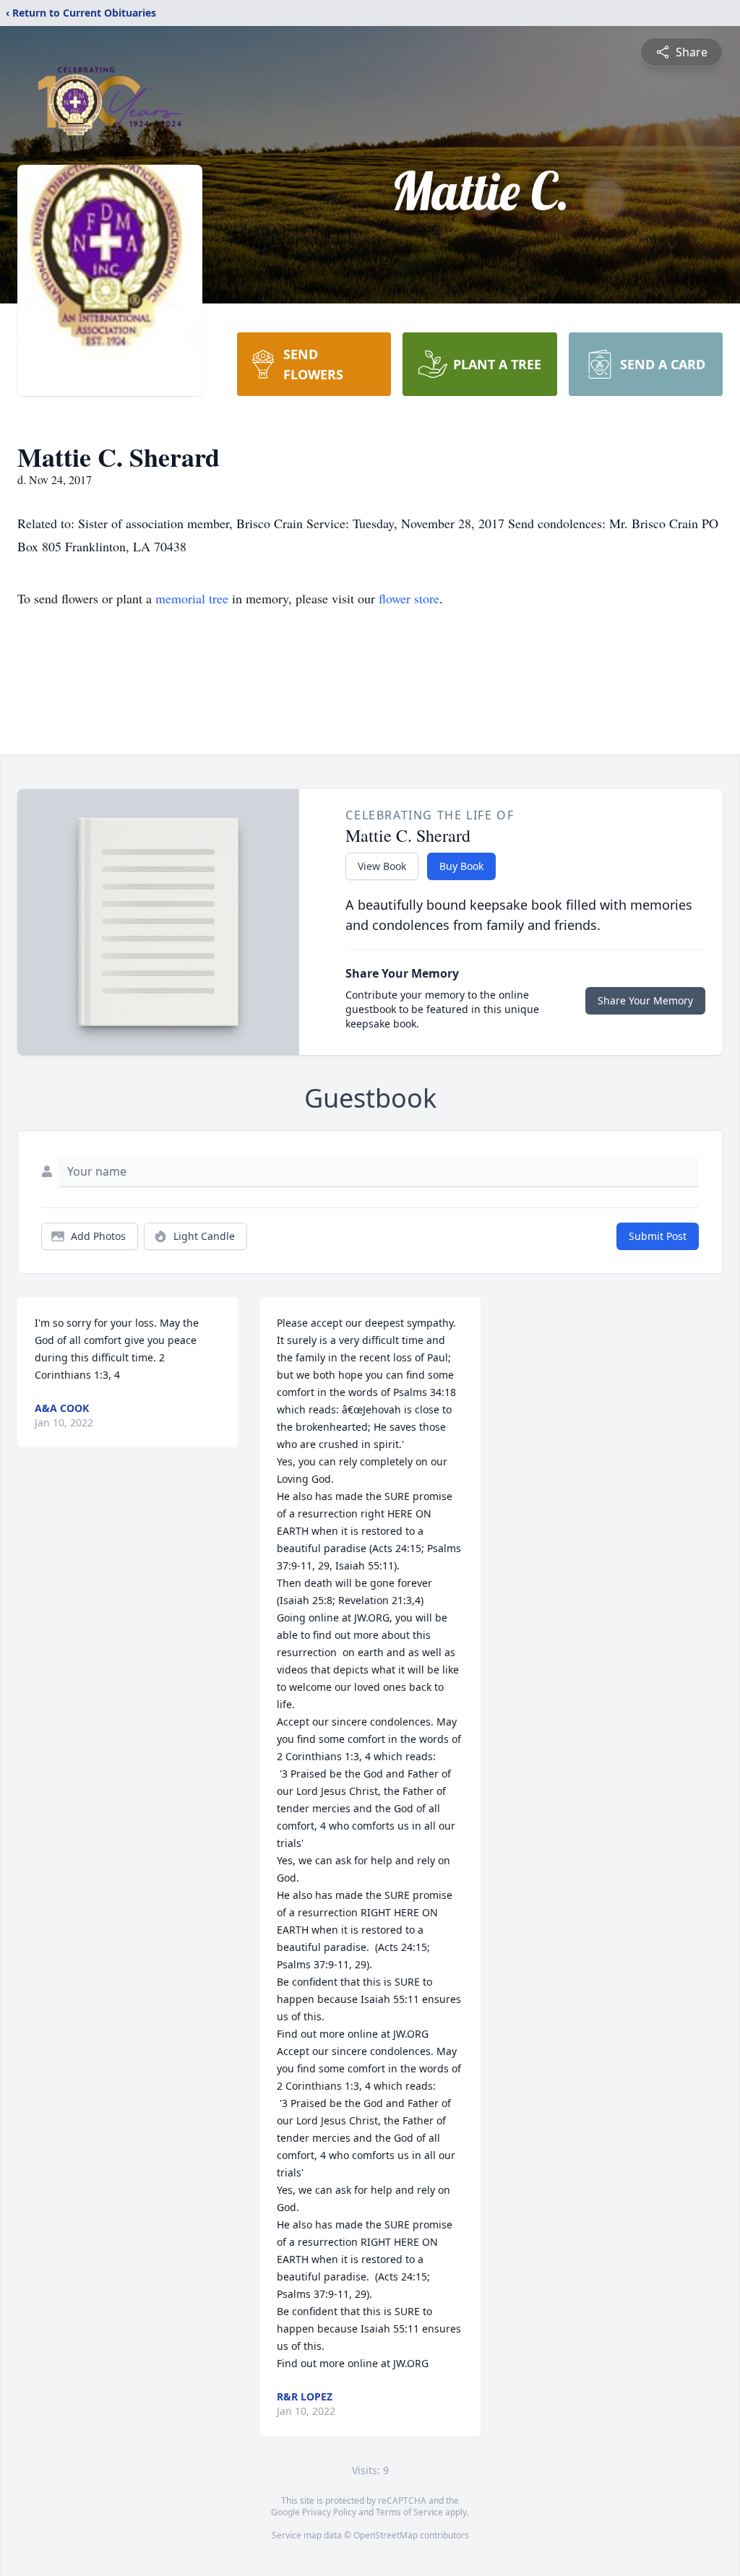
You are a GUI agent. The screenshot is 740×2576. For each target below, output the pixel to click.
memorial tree (192, 598)
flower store (409, 598)
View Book (382, 866)
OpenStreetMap (386, 2535)
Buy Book (461, 866)
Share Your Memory (645, 1000)
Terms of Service (409, 2512)
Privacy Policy (329, 2512)
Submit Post (658, 1236)
